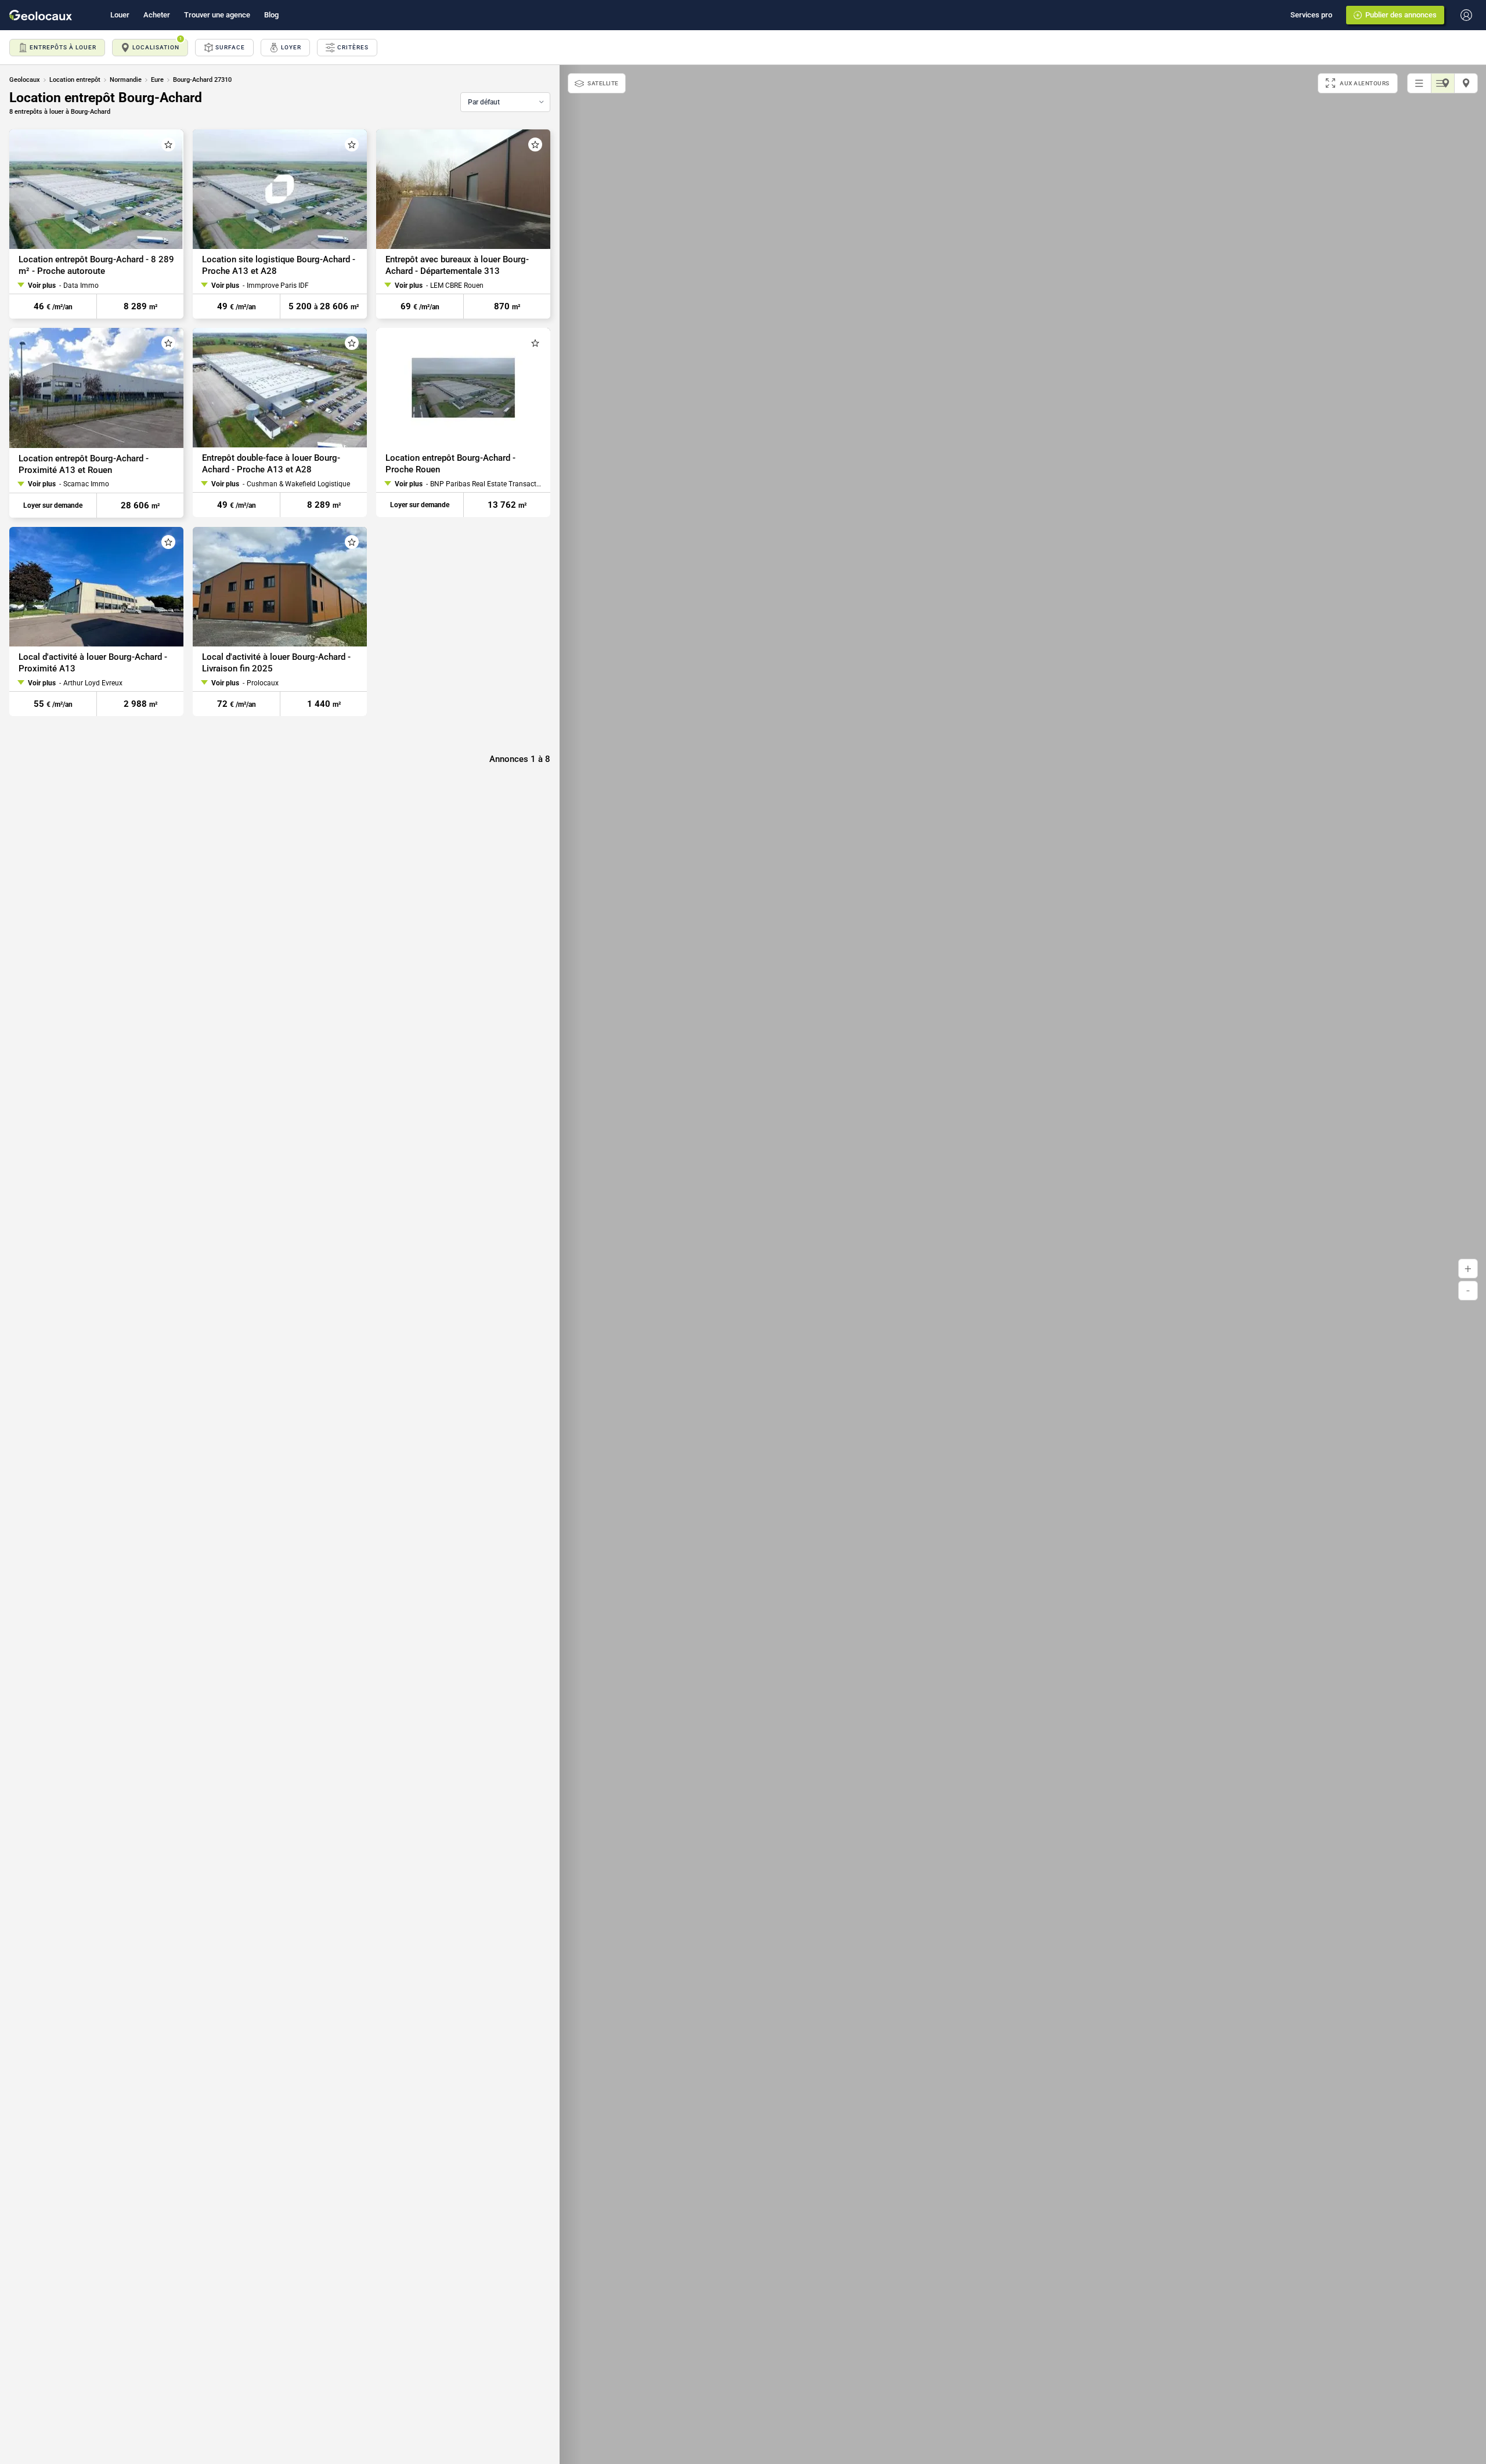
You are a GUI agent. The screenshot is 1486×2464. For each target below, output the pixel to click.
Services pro (1311, 15)
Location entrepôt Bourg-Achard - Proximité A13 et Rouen (84, 464)
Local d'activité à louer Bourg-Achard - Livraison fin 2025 (276, 663)
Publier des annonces (1401, 15)
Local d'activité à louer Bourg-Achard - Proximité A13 (93, 663)
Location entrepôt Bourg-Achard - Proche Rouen (450, 464)
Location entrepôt (75, 80)
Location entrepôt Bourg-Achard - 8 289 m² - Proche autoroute (96, 265)
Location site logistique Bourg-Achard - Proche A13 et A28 (279, 265)
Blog (271, 15)
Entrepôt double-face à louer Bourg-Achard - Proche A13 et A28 (271, 464)
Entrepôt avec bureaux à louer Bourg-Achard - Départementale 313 (457, 265)
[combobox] (505, 102)
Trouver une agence (217, 15)
